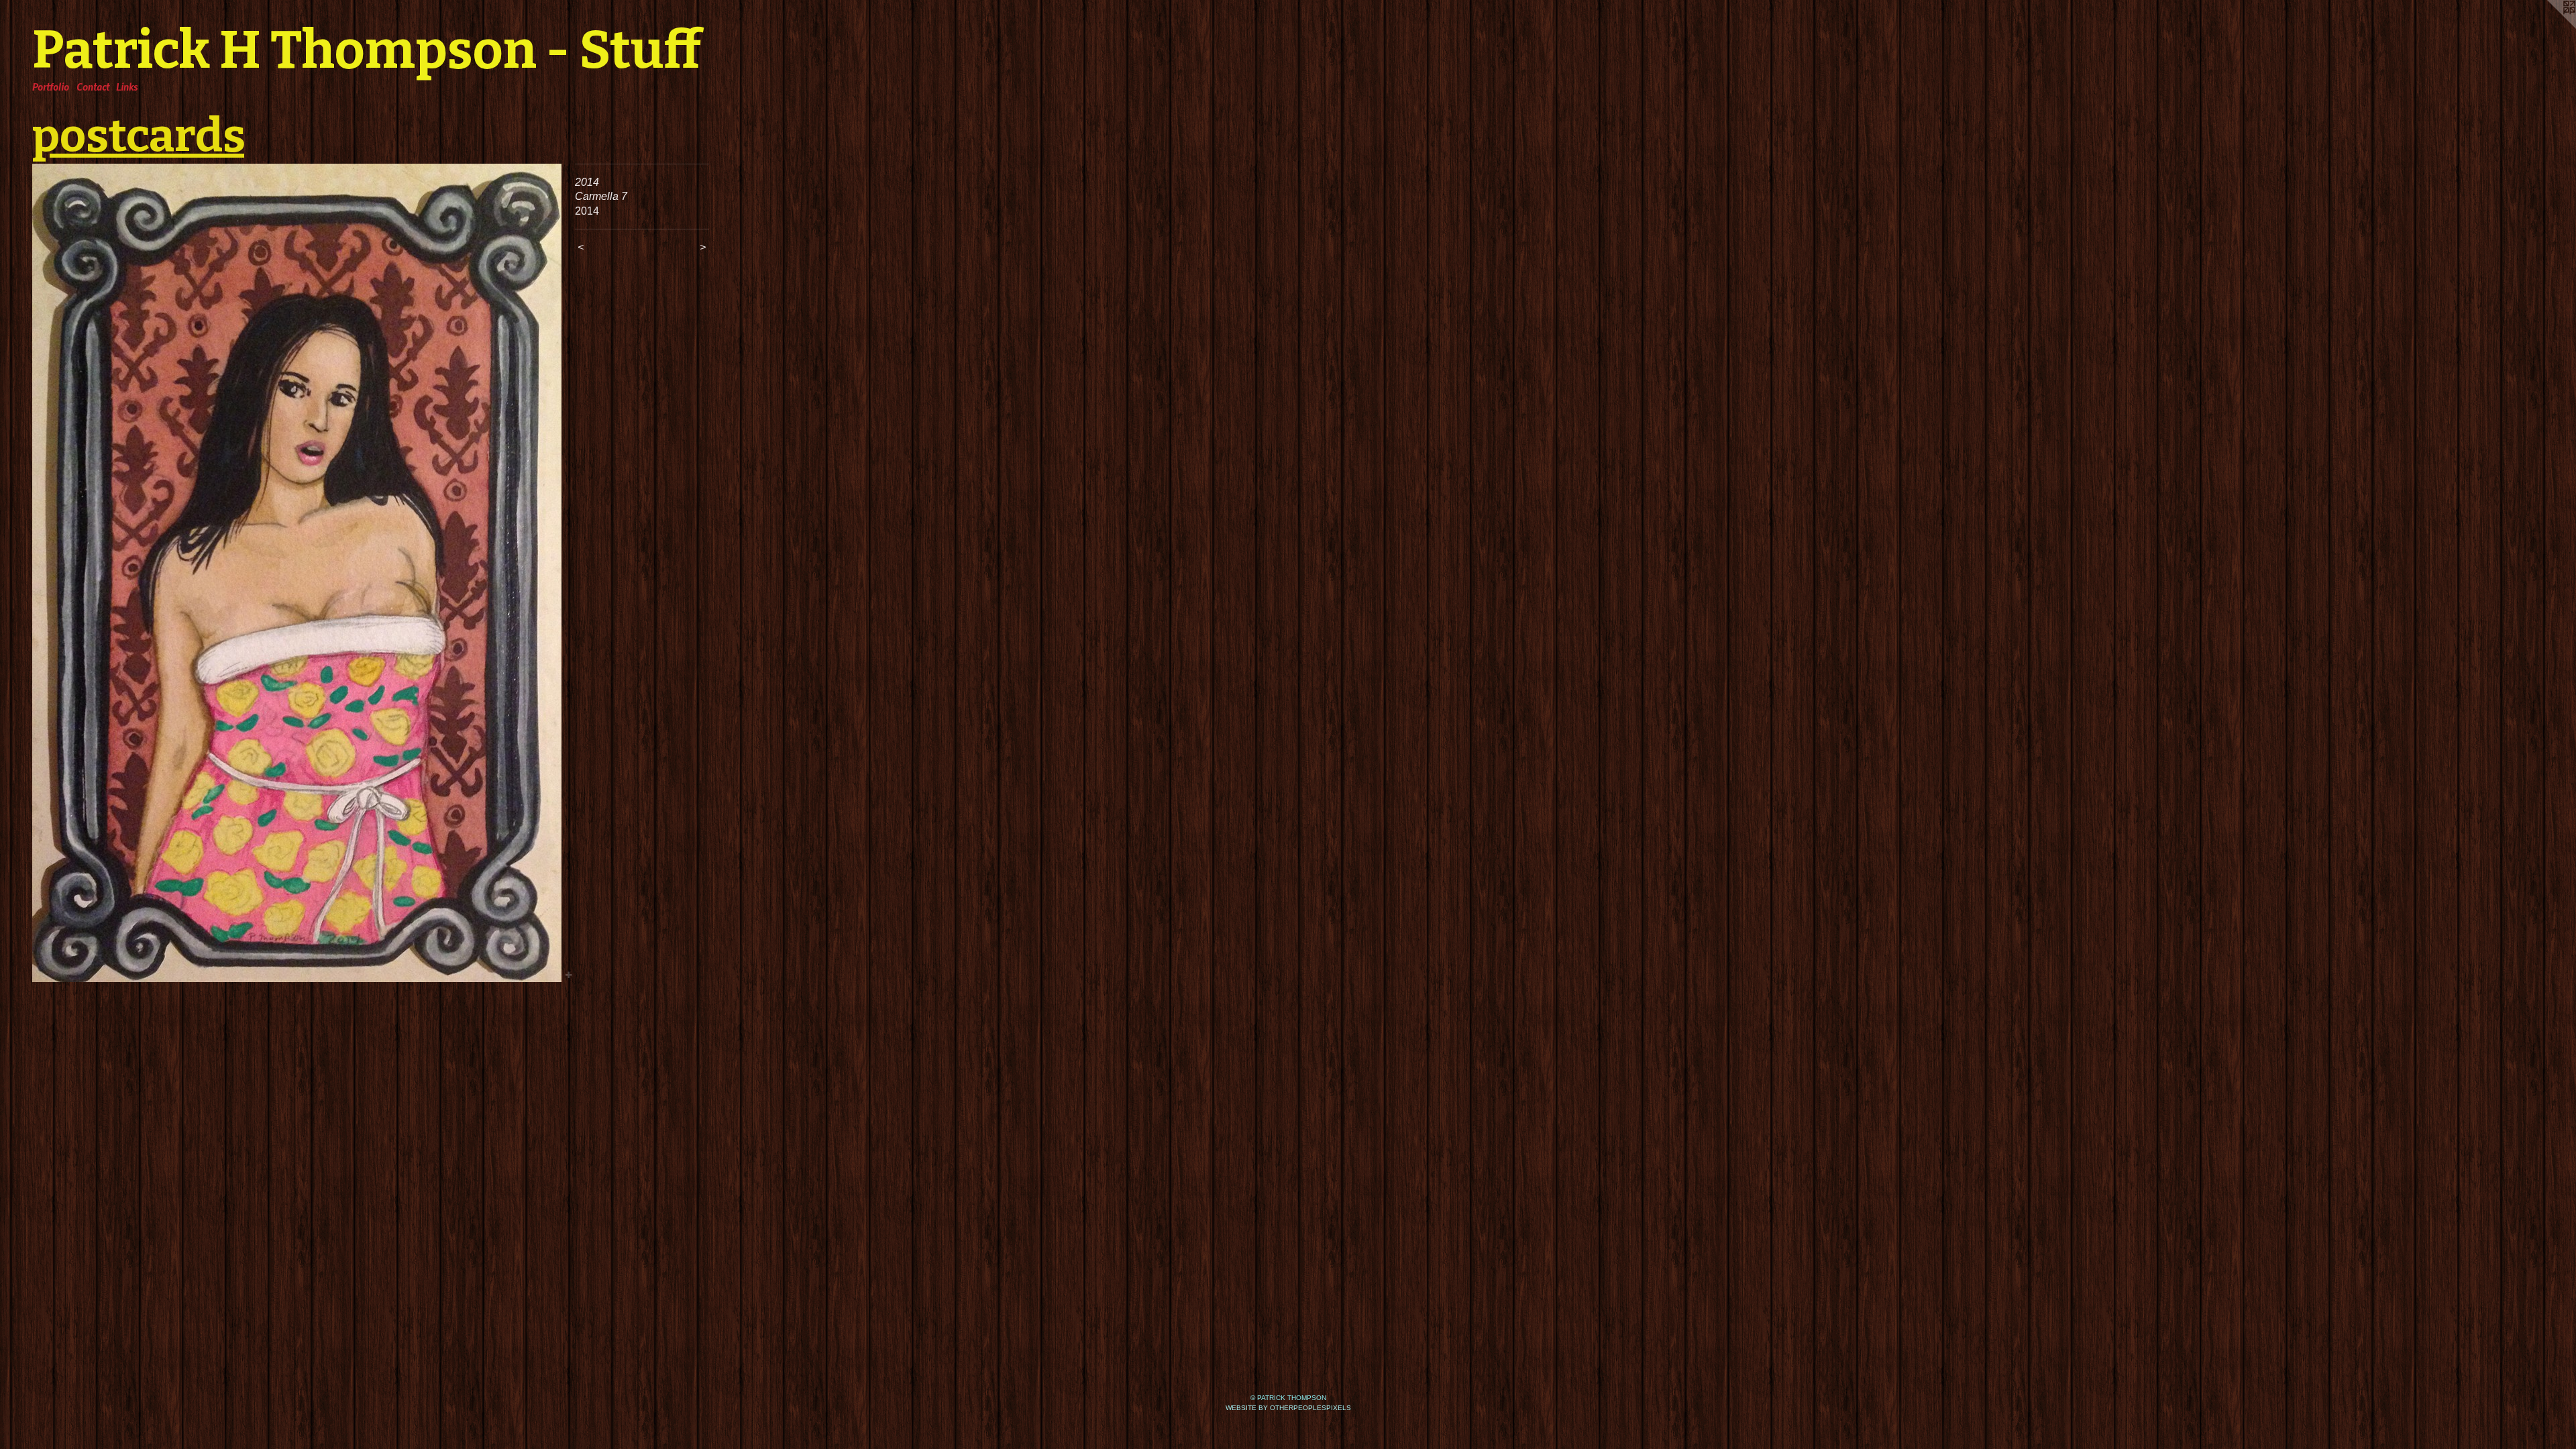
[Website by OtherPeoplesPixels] (2549, 27)
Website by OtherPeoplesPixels (1288, 1408)
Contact (93, 87)
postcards (138, 136)
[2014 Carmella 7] (297, 573)
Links (127, 87)
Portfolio (51, 87)
